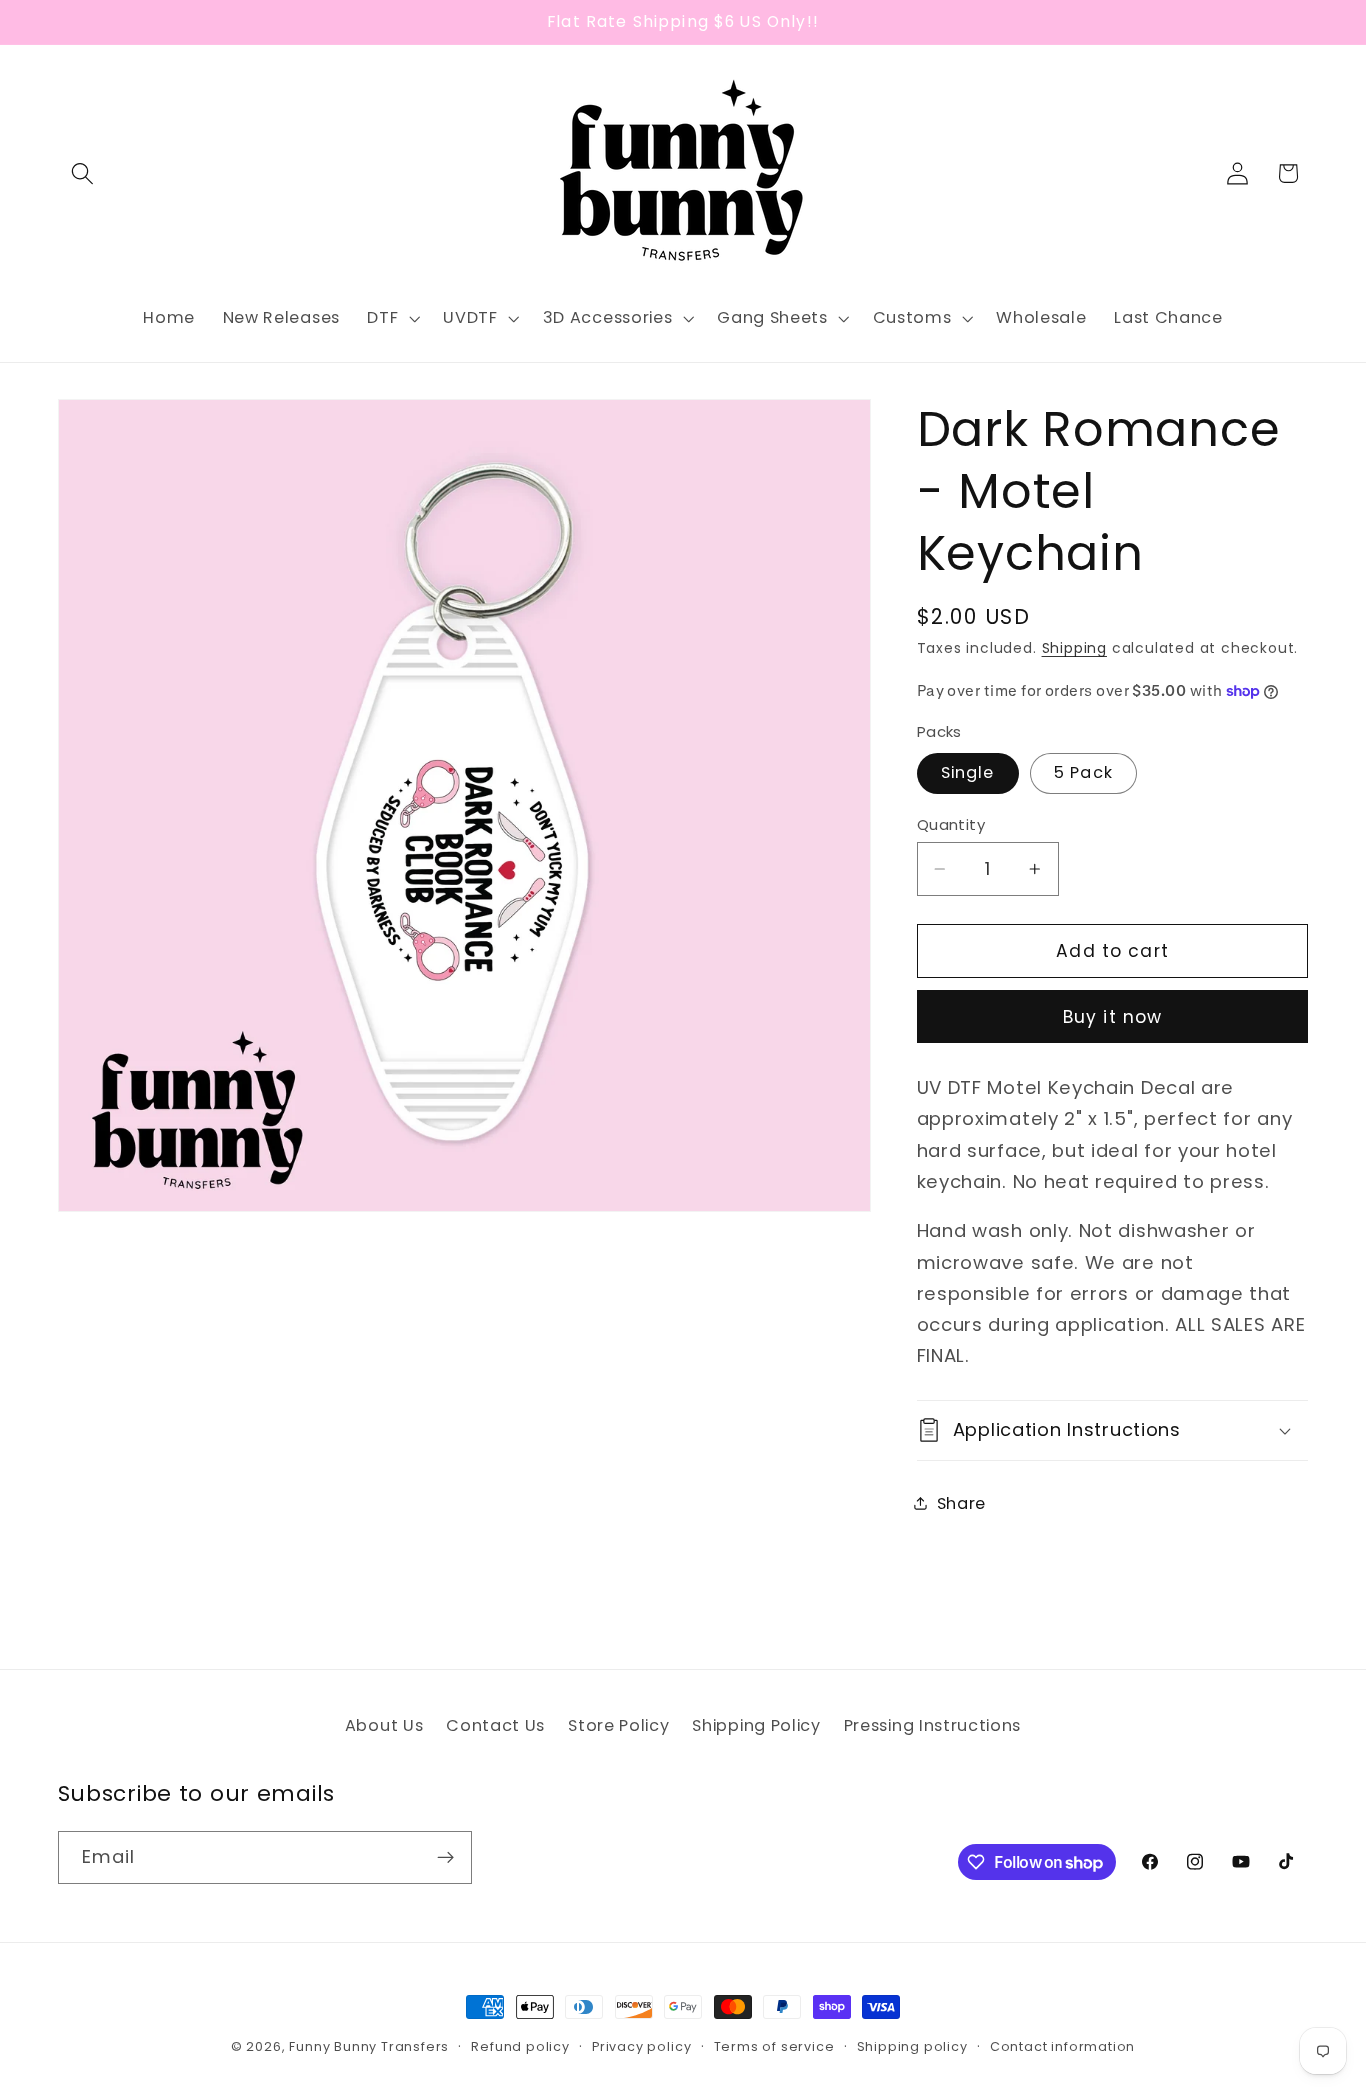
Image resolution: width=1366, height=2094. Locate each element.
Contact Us (495, 1725)
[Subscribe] (445, 1858)
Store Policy (618, 1725)
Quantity (951, 823)
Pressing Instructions (933, 1725)
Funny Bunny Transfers (369, 2046)
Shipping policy (912, 2046)
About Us (384, 1725)
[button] (83, 173)
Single (968, 772)
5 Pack (1083, 772)
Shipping (1074, 648)
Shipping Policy (756, 1725)
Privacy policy (641, 2046)
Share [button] (961, 1502)
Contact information (1062, 2046)
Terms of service (774, 2046)
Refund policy (520, 2046)
